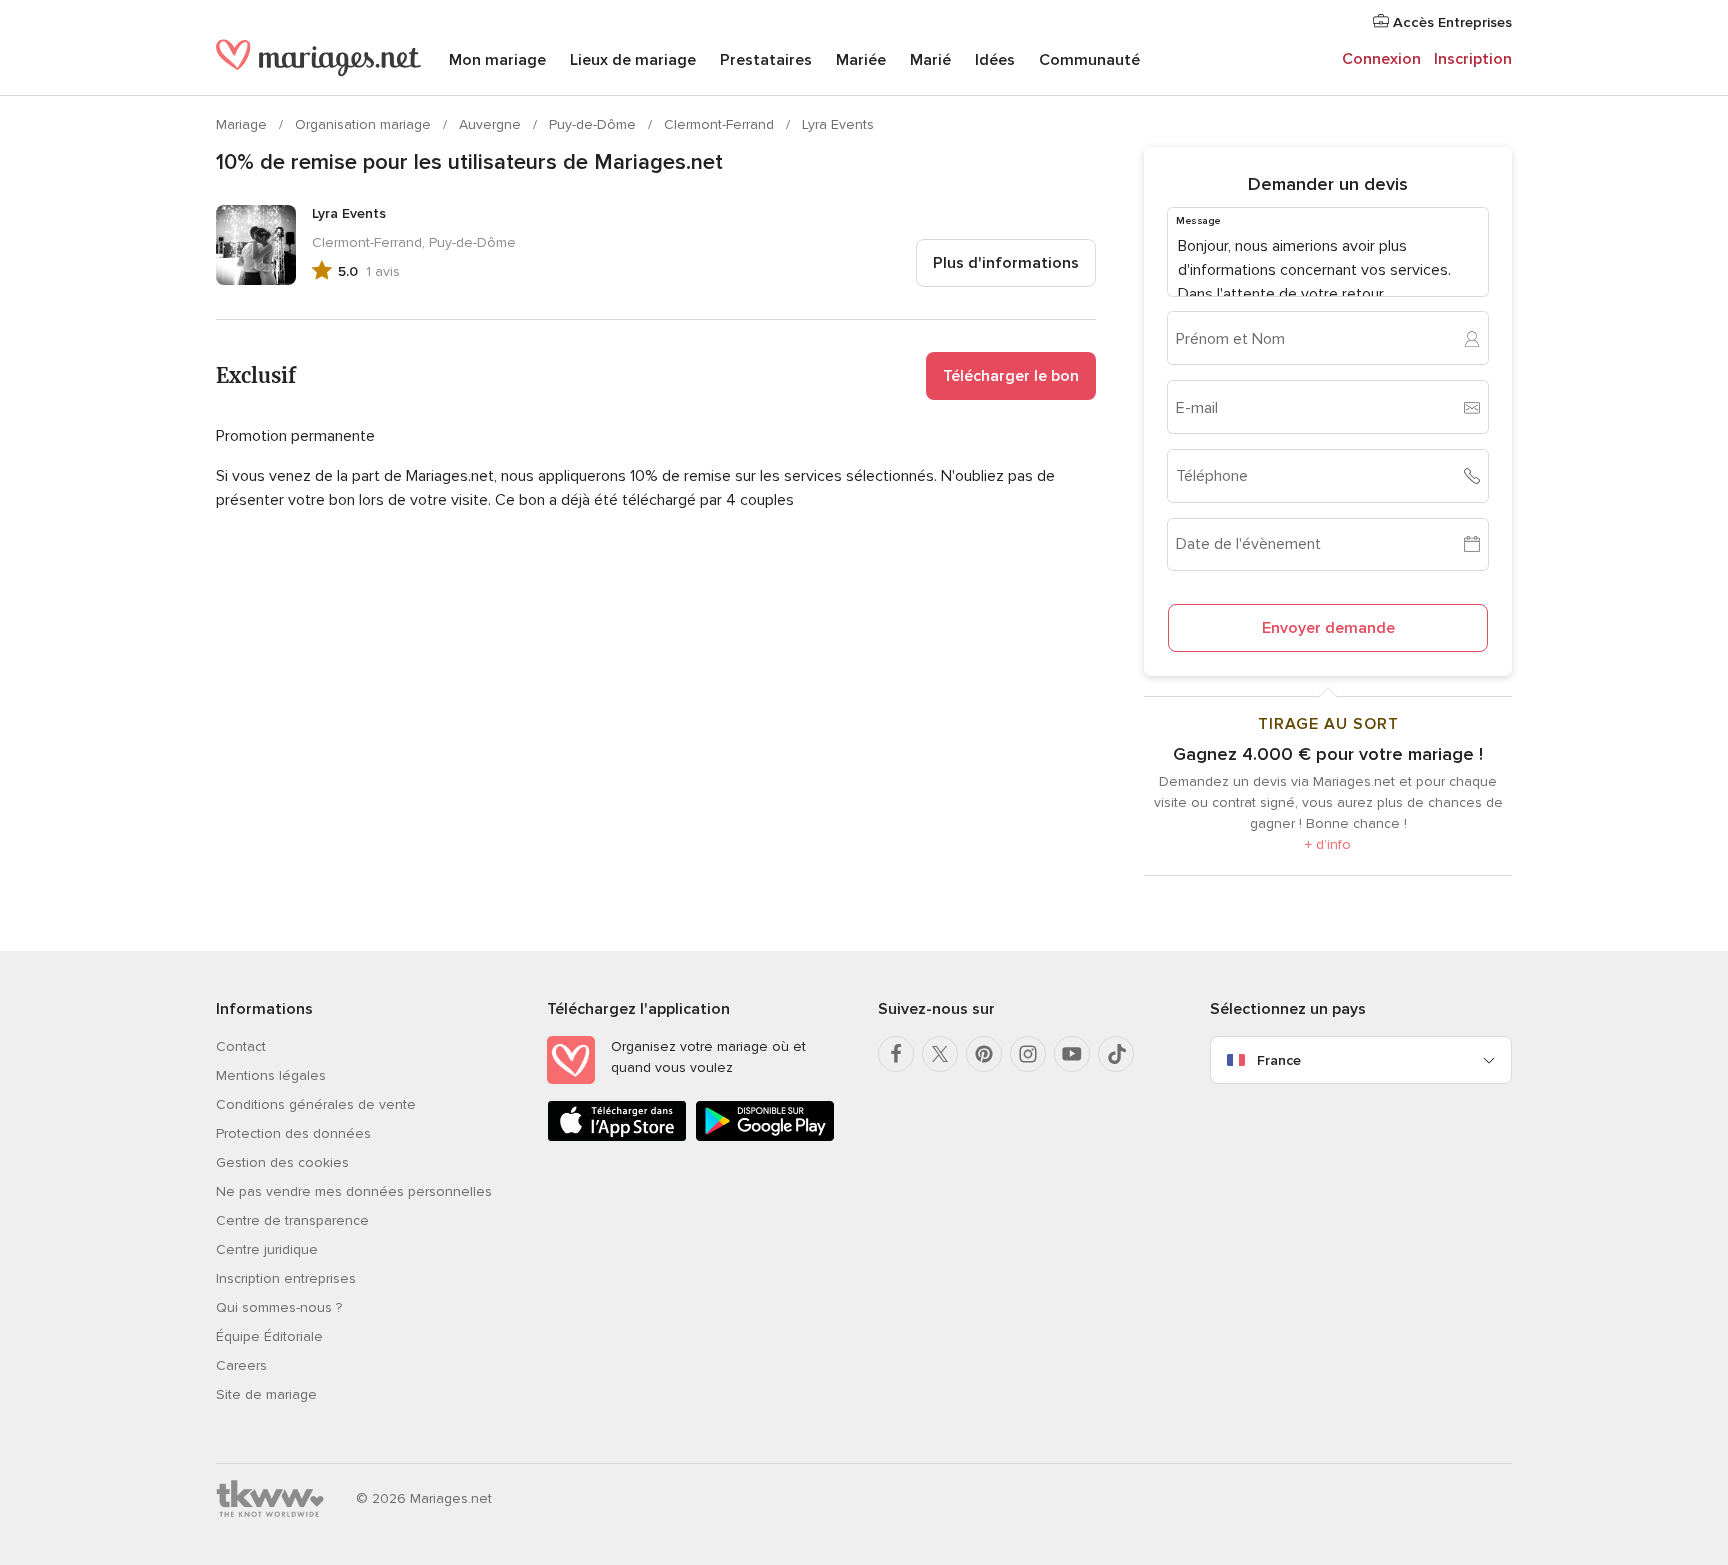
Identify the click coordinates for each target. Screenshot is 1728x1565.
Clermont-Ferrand (721, 124)
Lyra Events (838, 124)
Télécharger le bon (1011, 376)
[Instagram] (1028, 1054)
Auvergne (492, 124)
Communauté (1089, 60)
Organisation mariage (365, 124)
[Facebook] (896, 1054)
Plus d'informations (1006, 263)
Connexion (1381, 59)
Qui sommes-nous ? (279, 1307)
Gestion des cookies (282, 1162)
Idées (995, 60)
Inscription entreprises (286, 1278)
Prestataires (766, 60)
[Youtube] (1072, 1054)
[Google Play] (765, 1137)
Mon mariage (497, 60)
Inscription (1473, 59)
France (1279, 1060)
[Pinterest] (984, 1054)
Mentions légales (271, 1075)
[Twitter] (940, 1054)
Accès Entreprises (1450, 22)
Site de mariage (266, 1394)
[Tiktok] (1116, 1054)
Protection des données (293, 1133)
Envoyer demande (1328, 628)
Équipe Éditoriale (269, 1336)
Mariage (243, 124)
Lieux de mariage (633, 60)
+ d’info (1328, 844)
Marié (930, 60)
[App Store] (617, 1137)
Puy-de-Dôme (594, 124)
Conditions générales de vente (316, 1104)
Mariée (861, 60)
